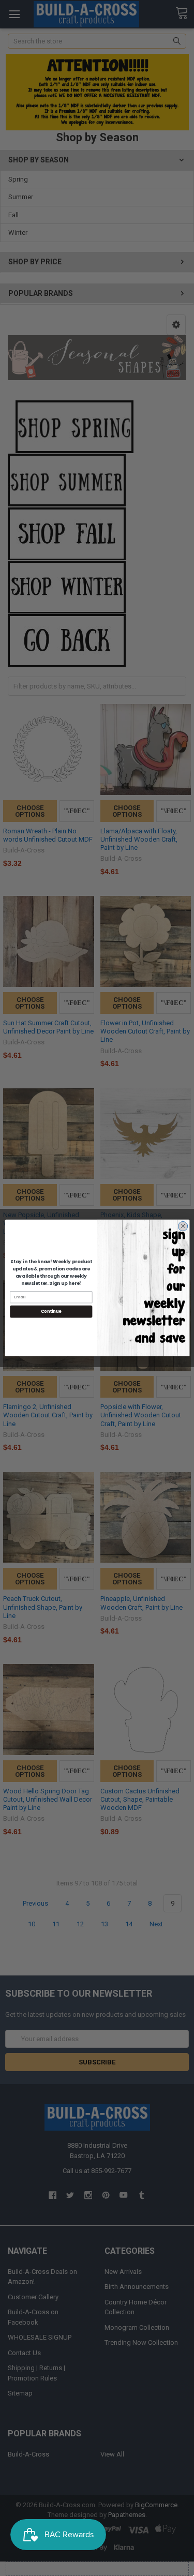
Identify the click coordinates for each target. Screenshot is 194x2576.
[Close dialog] (183, 1226)
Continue (51, 1312)
